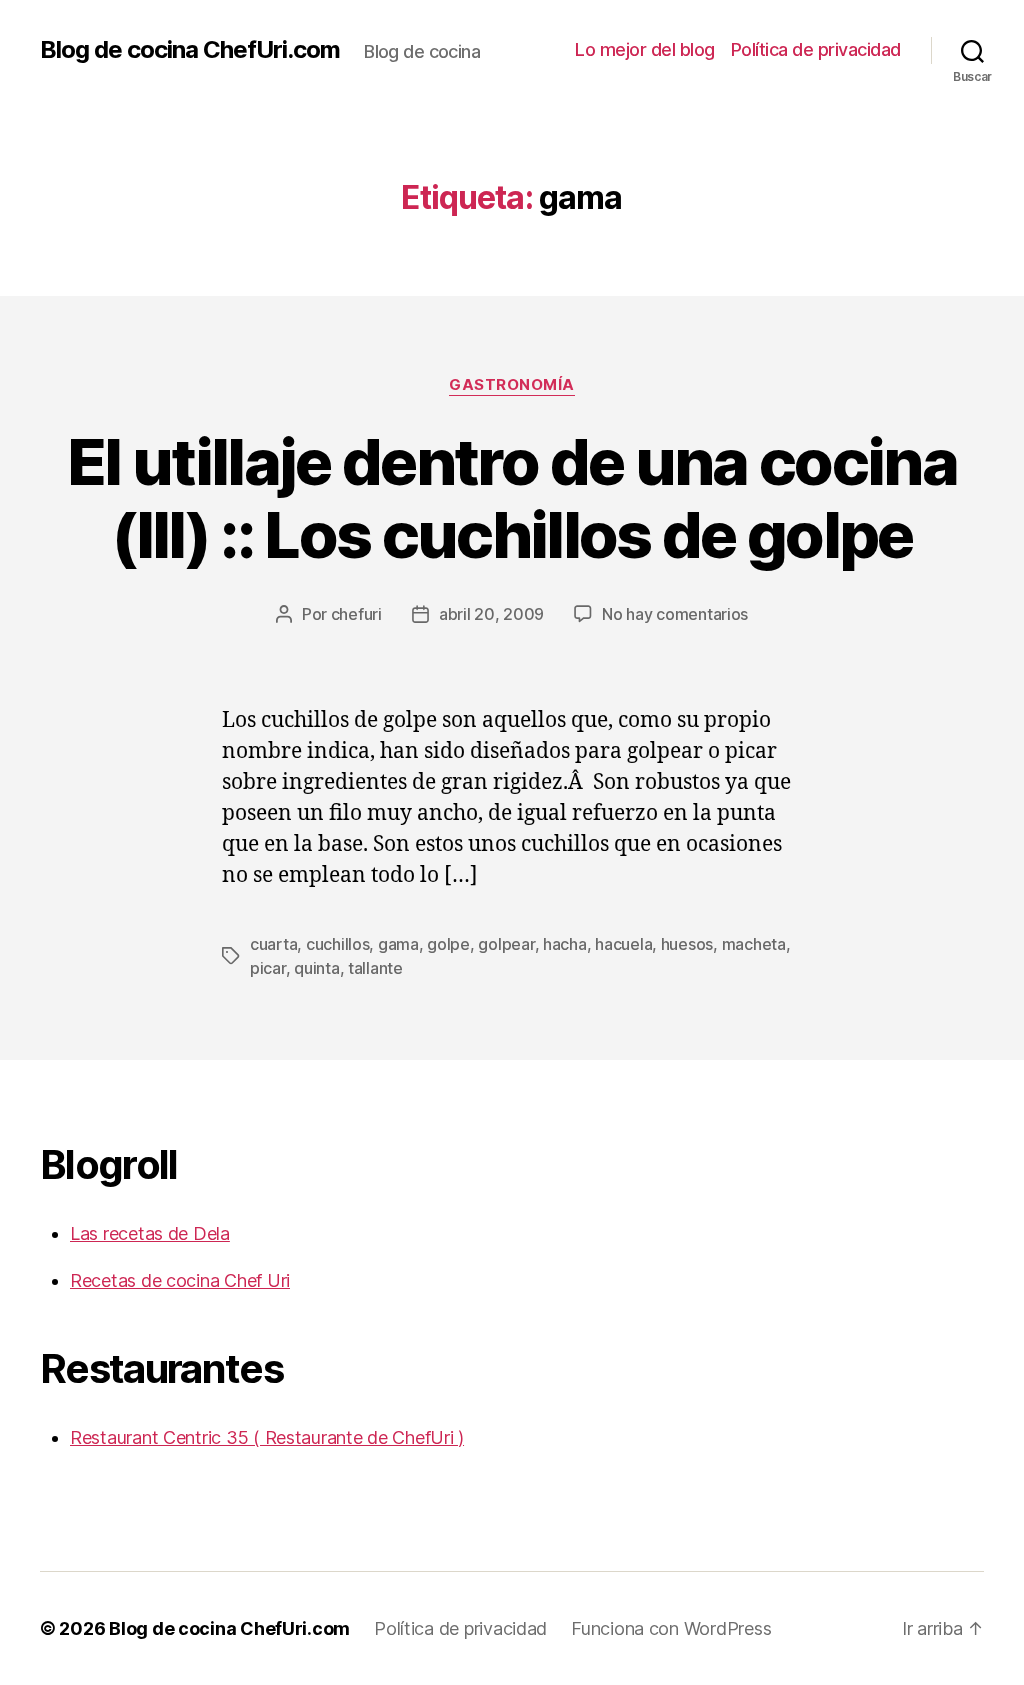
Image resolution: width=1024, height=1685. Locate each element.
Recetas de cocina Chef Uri (180, 1280)
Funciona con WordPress (671, 1628)
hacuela (623, 944)
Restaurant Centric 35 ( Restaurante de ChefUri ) (267, 1437)
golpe (448, 944)
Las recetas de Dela (150, 1233)
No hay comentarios (675, 614)
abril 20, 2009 (491, 614)
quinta (316, 968)
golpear (506, 944)
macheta (754, 944)
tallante (375, 968)
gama (398, 944)
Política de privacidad (816, 49)
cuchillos (338, 944)
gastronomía (512, 385)
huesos (687, 944)
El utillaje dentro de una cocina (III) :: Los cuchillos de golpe (512, 498)
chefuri (356, 614)
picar (268, 968)
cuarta (273, 944)
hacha (565, 944)
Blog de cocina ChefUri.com (190, 50)
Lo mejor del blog (645, 49)
